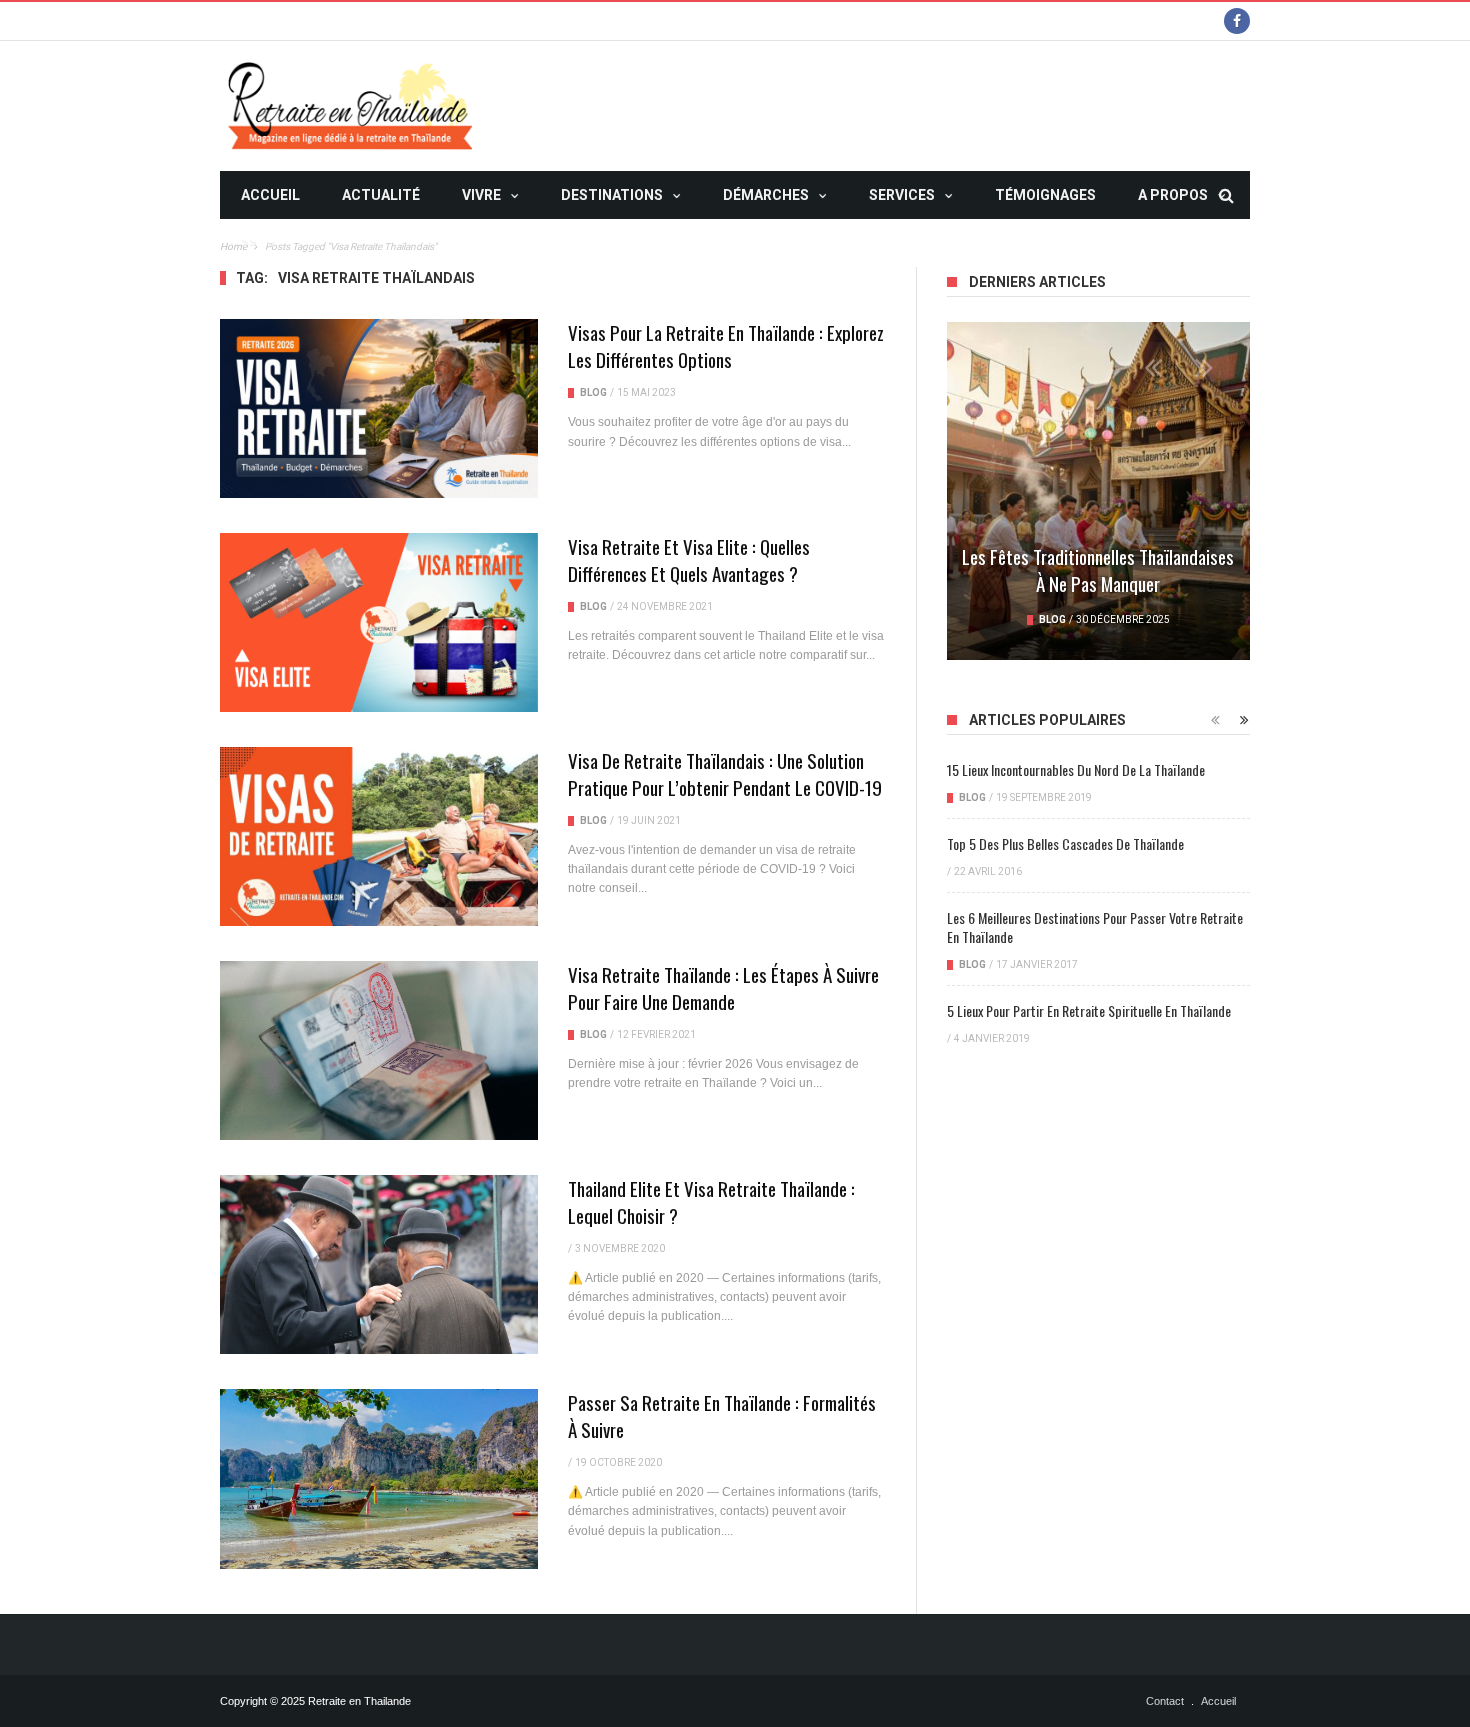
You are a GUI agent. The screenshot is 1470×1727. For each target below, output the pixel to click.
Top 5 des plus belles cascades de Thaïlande (1065, 843)
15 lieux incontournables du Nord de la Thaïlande (1076, 769)
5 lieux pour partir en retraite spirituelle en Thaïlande (1089, 1010)
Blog (593, 392)
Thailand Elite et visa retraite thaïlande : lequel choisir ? (711, 1201)
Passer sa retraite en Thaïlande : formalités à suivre (722, 1415)
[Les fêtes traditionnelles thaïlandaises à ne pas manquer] (1098, 491)
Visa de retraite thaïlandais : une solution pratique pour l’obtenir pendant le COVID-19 (725, 773)
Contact (1165, 1701)
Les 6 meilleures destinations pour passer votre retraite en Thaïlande (1095, 927)
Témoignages (1045, 195)
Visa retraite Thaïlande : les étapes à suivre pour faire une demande (723, 987)
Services (902, 195)
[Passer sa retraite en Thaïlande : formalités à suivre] (379, 1478)
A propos (1173, 195)
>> (249, 243)
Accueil (270, 195)
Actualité (381, 195)
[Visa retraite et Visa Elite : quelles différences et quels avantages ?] (379, 622)
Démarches (766, 195)
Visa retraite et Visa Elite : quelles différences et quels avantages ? (689, 559)
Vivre (481, 195)
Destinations (612, 195)
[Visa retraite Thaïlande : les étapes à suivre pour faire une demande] (379, 1050)
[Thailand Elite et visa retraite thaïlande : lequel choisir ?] (379, 1264)
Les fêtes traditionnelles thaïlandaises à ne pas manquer (1098, 569)
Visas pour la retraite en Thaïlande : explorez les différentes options (726, 345)
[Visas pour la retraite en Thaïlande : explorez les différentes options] (379, 408)
